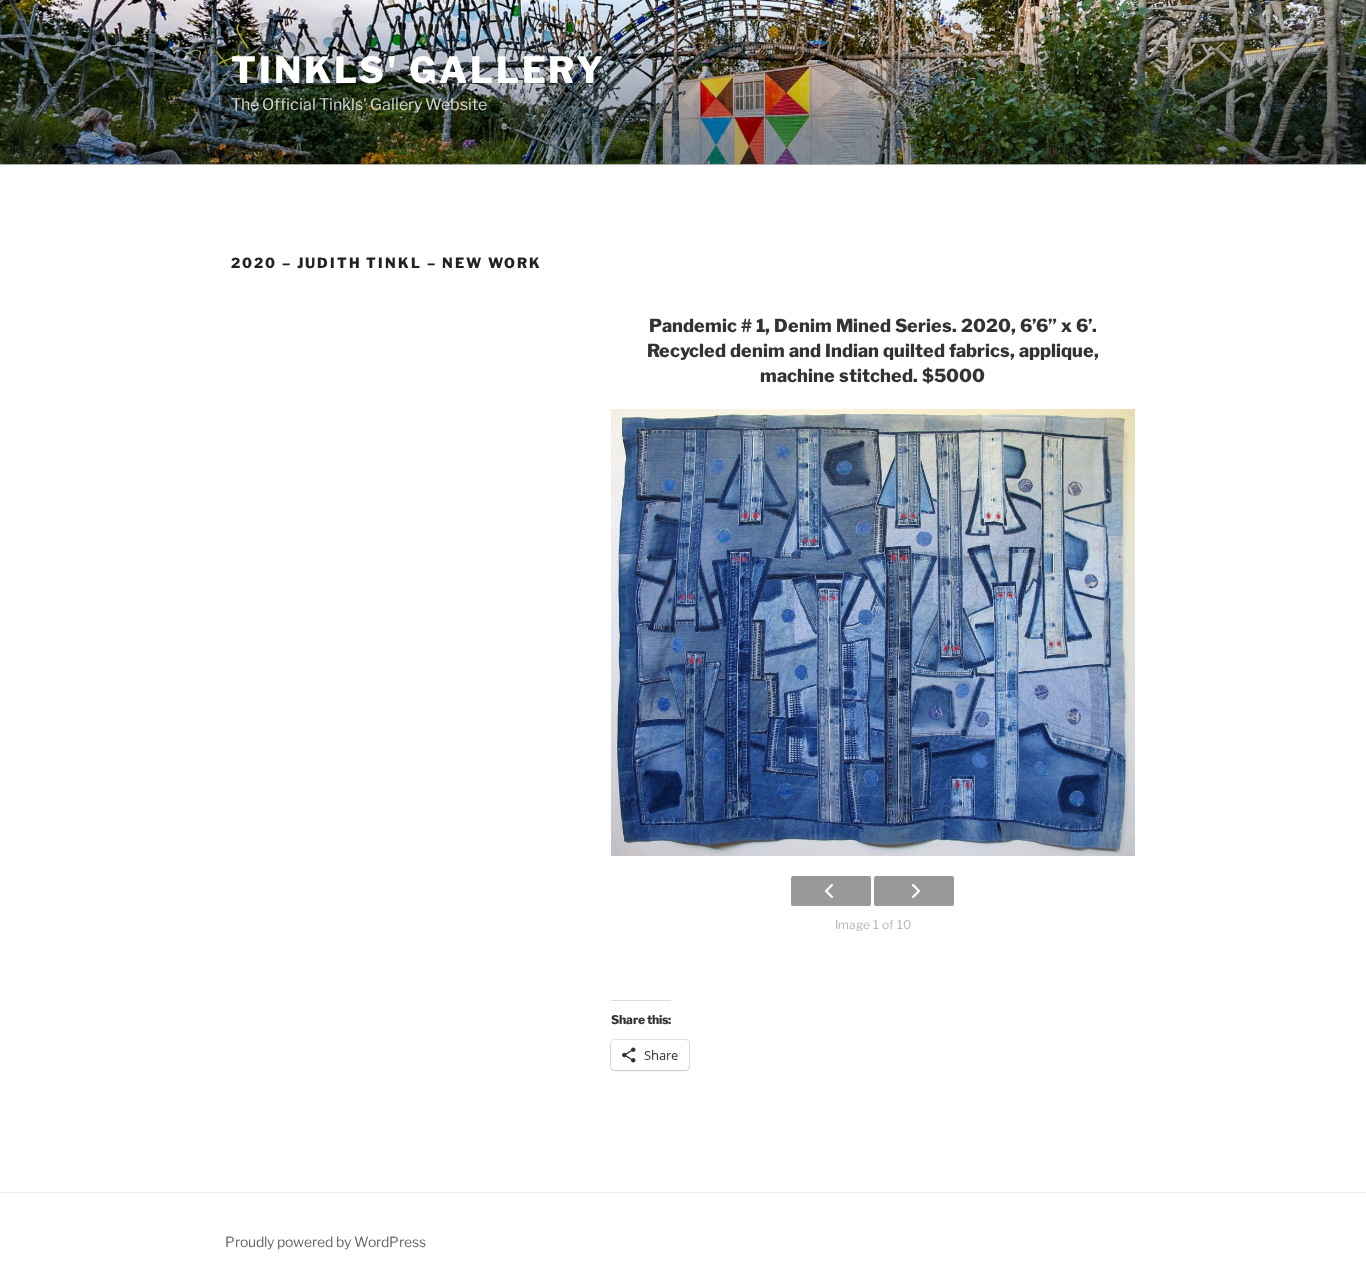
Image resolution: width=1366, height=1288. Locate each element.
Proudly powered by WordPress (325, 1241)
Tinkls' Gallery (418, 70)
